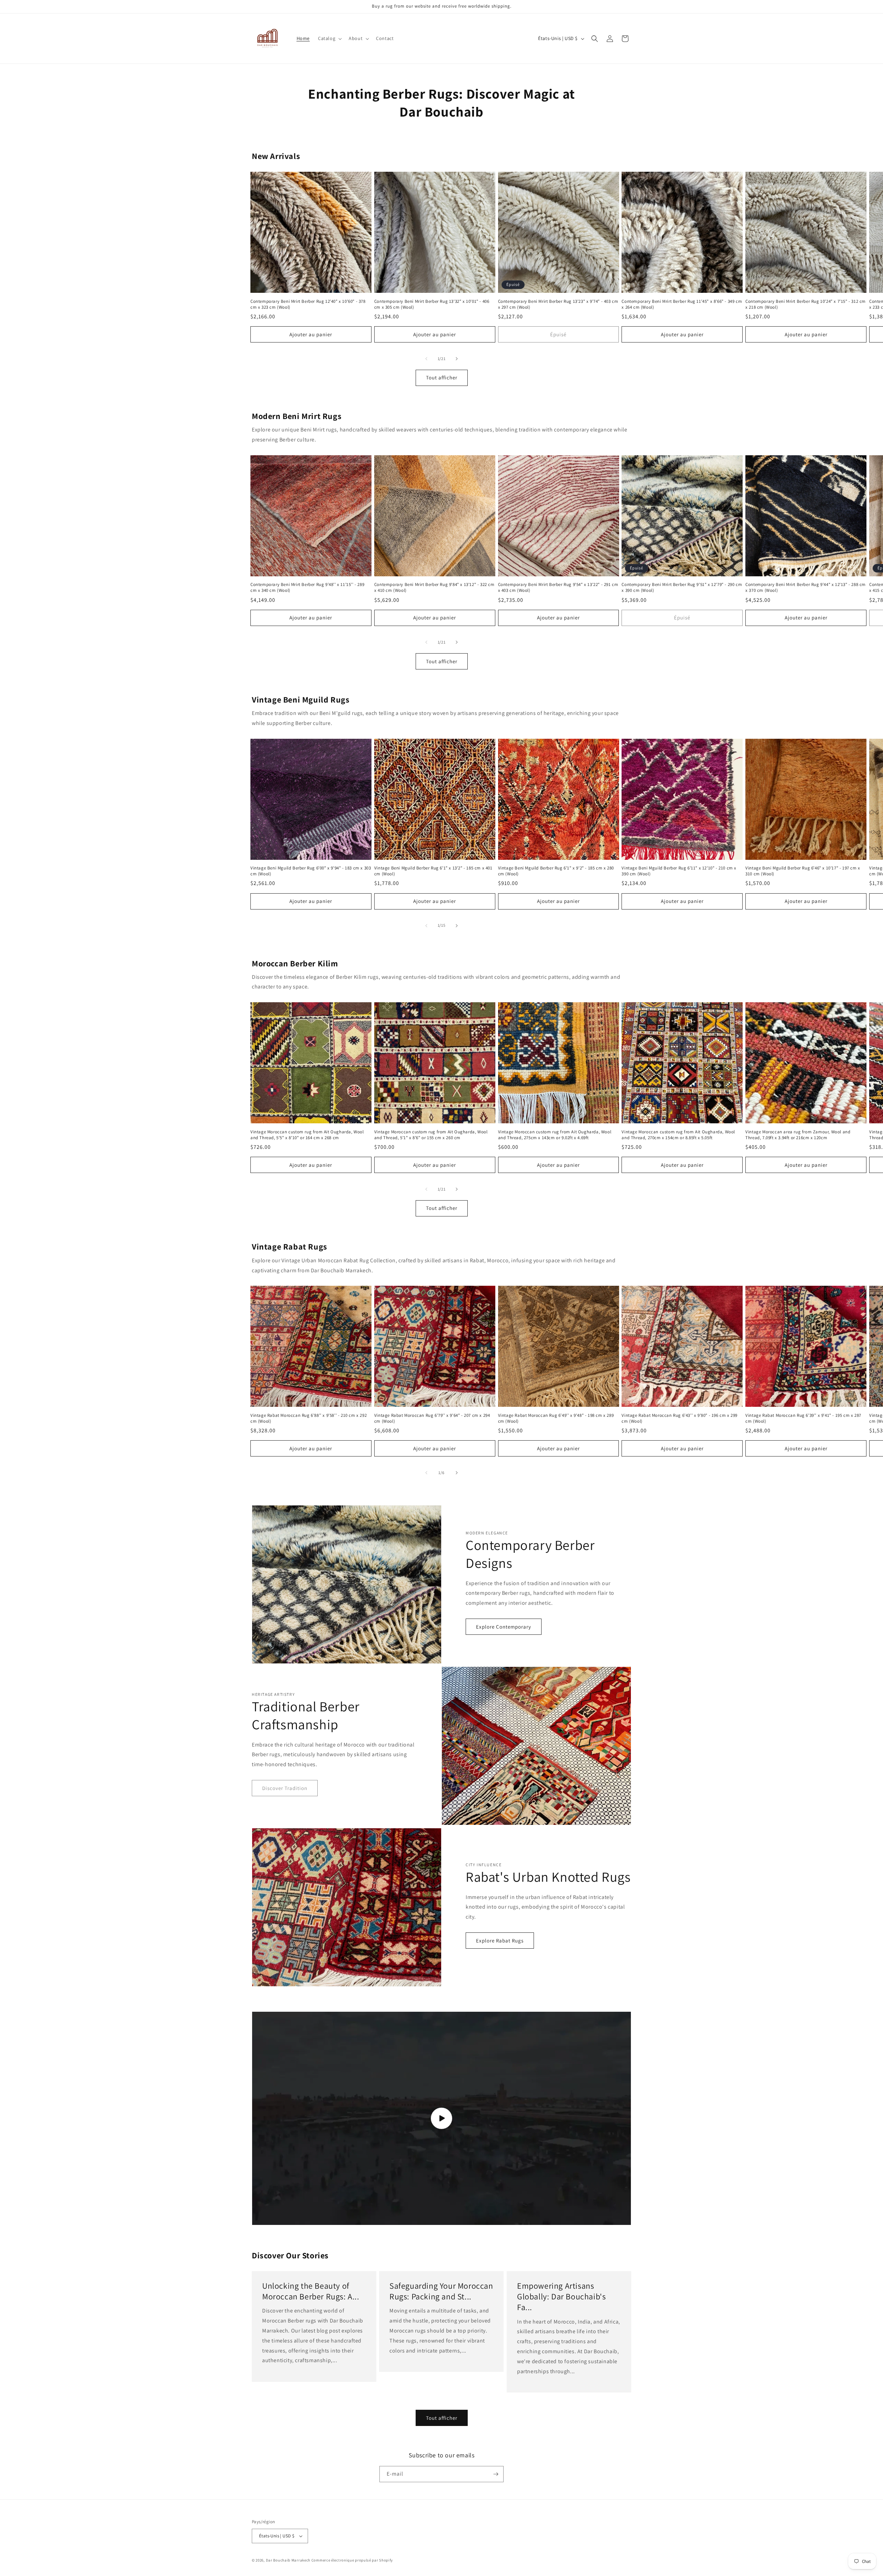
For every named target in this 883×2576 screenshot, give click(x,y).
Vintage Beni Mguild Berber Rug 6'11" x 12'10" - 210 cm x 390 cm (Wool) (679, 871)
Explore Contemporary (504, 1627)
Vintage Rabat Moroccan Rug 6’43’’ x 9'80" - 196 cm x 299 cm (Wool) (679, 1418)
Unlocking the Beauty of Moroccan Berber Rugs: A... (311, 2291)
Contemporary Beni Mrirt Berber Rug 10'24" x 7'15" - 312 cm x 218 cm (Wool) (806, 304)
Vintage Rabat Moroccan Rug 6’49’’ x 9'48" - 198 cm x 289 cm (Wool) (556, 1418)
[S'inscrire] (496, 2474)
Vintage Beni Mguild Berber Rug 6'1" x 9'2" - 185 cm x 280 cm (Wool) (556, 871)
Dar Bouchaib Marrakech (288, 2560)
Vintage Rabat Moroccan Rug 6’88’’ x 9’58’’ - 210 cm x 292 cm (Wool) (309, 1418)
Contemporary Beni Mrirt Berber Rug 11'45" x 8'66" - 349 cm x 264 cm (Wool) (682, 304)
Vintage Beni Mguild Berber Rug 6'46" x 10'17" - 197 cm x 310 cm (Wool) (803, 871)
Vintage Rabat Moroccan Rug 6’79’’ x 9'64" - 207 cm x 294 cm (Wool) (432, 1418)
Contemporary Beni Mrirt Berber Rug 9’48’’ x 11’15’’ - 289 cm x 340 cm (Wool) (307, 588)
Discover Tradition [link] (285, 1788)
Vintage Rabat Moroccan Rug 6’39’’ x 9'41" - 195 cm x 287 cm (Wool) (803, 1418)
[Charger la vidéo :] (441, 2118)
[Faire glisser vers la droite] (457, 359)
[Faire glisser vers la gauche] (426, 359)
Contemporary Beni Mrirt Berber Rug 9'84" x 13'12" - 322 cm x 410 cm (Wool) (434, 588)
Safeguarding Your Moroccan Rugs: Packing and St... (441, 2291)
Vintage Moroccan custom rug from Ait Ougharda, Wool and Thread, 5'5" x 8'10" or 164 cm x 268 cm (307, 1135)
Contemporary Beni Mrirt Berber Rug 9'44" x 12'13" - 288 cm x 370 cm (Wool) (806, 588)
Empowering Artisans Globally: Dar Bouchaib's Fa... (561, 2296)
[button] (329, 38)
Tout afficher (442, 378)
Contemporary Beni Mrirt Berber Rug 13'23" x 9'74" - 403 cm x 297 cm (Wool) (558, 304)
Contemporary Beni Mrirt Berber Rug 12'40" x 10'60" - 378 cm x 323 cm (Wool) (308, 304)
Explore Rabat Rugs (500, 1941)
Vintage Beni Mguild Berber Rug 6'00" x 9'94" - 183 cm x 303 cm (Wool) (311, 871)
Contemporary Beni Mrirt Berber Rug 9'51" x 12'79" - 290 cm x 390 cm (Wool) (682, 588)
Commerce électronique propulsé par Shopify (352, 2560)
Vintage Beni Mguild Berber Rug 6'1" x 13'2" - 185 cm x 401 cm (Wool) (433, 871)
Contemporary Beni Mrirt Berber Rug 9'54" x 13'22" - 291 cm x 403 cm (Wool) (558, 588)
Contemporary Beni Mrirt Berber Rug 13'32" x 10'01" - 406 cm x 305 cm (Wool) (432, 304)
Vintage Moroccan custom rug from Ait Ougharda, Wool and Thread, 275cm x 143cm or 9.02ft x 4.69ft (555, 1135)
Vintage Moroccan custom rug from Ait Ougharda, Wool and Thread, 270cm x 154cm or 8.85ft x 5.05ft (678, 1135)
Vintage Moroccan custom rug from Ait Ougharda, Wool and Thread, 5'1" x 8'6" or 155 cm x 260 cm (431, 1135)
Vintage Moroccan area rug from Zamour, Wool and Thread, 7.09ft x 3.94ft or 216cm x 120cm (798, 1135)
